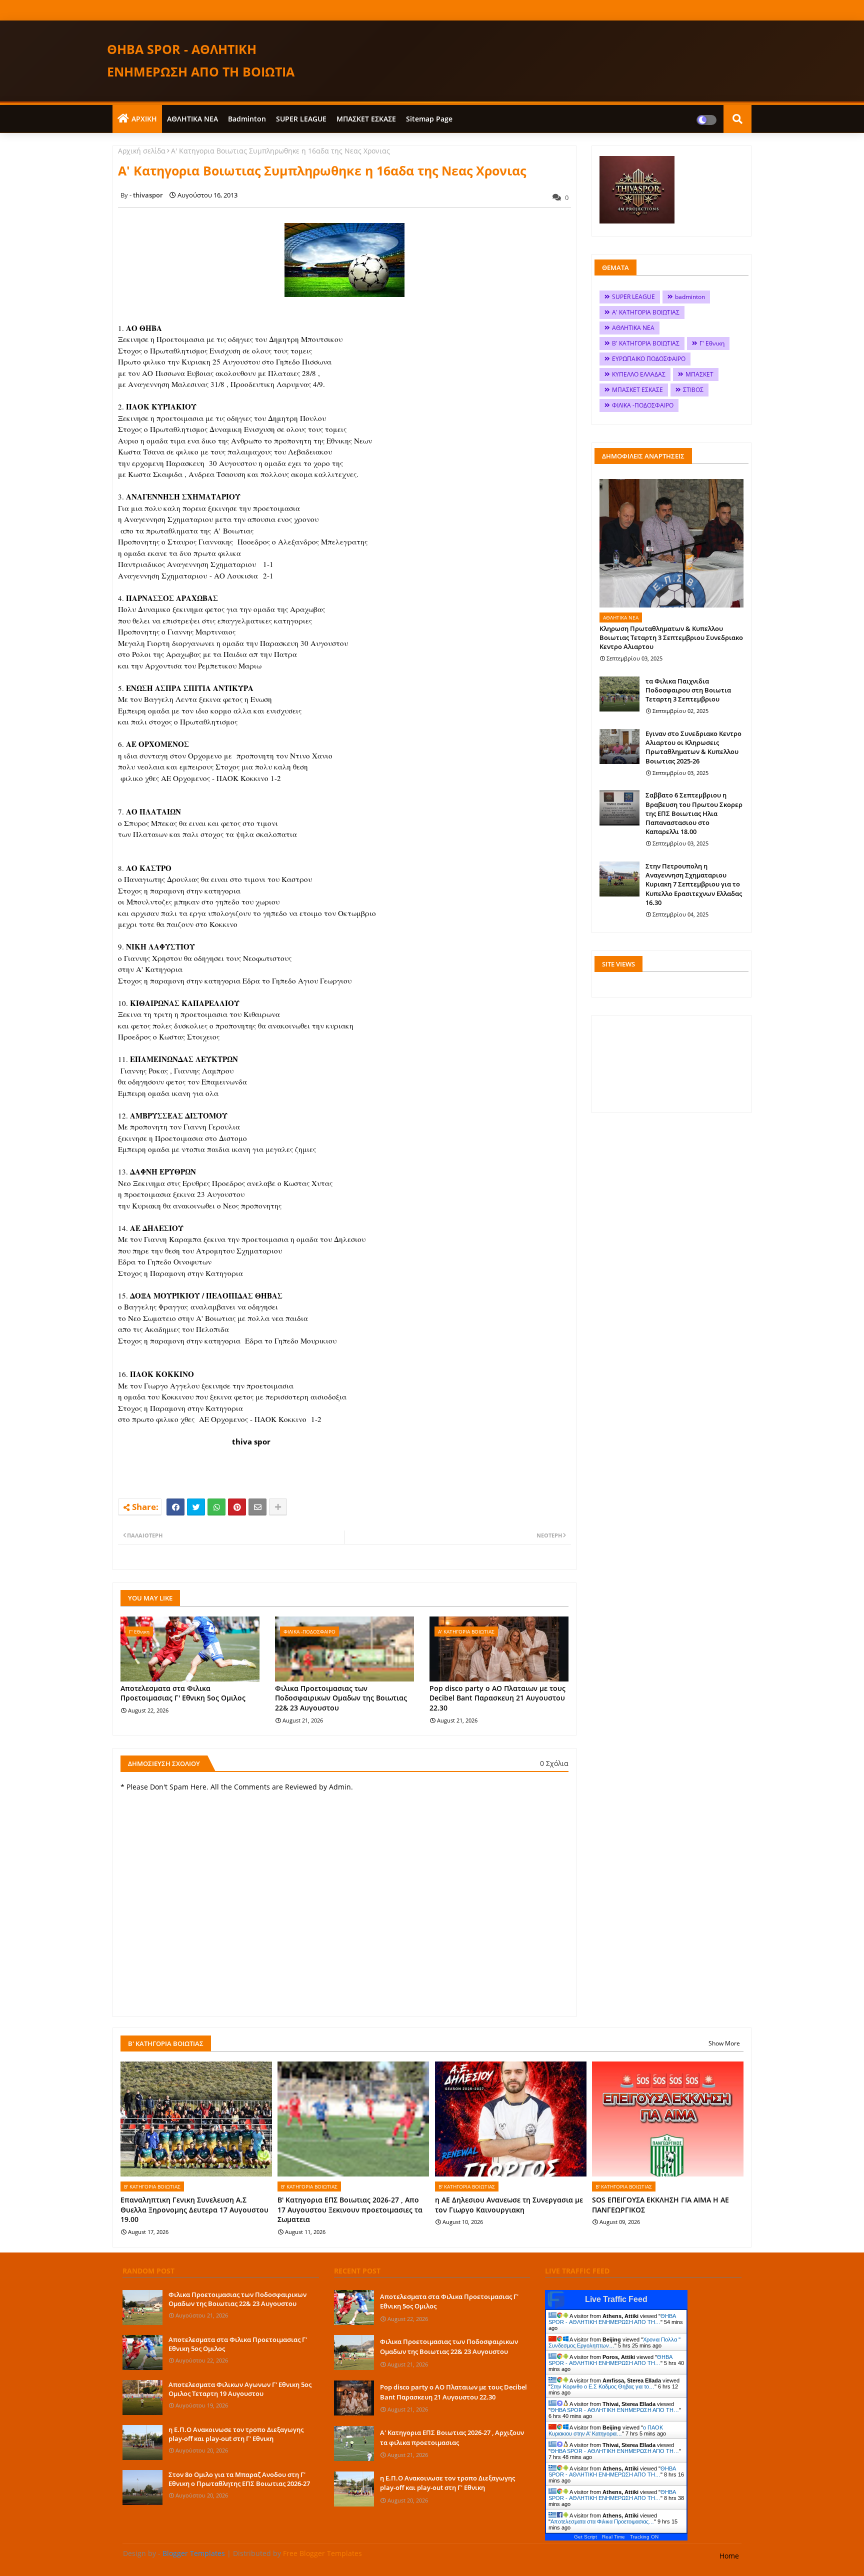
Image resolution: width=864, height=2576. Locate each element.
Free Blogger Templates (322, 2553)
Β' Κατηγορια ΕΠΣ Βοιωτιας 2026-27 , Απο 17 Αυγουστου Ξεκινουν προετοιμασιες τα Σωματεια (350, 2209)
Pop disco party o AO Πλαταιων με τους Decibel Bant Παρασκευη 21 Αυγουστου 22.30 (497, 1698)
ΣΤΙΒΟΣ (693, 390)
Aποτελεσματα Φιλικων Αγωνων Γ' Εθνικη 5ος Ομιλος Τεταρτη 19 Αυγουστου (240, 2389)
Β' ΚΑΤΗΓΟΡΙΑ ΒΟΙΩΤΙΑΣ (646, 343)
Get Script (585, 2537)
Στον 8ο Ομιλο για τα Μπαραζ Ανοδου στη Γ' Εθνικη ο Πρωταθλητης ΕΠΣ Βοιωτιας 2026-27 (239, 2479)
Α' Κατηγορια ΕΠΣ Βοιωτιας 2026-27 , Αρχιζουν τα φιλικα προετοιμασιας (452, 2437)
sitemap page (429, 119)
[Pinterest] (237, 1507)
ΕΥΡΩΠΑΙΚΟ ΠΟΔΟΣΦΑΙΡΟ (649, 359)
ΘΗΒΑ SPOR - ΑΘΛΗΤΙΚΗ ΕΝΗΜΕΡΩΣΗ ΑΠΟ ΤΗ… (612, 2319)
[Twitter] (196, 1507)
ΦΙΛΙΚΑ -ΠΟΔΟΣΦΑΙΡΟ (643, 405)
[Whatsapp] (216, 1507)
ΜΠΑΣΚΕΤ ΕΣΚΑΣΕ (366, 119)
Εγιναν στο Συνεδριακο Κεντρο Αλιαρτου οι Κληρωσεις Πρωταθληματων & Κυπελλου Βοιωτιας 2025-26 (693, 747)
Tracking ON (644, 2537)
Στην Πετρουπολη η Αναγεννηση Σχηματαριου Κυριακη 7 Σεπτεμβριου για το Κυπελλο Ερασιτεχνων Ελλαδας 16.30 (694, 884)
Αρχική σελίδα (142, 151)
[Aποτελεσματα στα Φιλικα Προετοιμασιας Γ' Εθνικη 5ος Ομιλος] (142, 2352)
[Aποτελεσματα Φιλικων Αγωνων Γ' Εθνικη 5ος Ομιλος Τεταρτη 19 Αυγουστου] (142, 2397)
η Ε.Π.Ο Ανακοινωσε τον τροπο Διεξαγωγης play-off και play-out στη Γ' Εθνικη (236, 2434)
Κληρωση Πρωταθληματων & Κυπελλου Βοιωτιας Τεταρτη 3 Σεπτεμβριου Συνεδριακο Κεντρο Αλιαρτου (671, 637)
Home (729, 2556)
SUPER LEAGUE (301, 119)
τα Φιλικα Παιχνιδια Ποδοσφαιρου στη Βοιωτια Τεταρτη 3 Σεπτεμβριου (688, 690)
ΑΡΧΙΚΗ (144, 119)
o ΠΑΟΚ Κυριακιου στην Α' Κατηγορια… (606, 2430)
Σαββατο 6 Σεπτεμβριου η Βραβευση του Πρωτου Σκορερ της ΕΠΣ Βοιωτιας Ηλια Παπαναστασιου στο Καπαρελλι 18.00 (694, 813)
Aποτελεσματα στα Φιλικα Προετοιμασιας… (602, 2521)
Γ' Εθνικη (712, 343)
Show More (724, 2043)
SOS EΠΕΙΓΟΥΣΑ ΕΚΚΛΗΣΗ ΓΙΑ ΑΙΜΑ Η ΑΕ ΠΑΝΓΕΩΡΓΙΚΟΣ (660, 2205)
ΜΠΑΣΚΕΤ (699, 374)
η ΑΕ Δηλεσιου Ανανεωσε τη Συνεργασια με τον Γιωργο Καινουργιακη (509, 2205)
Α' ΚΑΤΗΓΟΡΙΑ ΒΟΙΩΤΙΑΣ (646, 312)
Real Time (613, 2537)
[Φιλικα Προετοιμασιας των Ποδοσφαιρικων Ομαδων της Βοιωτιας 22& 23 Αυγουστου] (142, 2307)
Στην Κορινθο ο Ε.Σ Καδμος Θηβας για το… (602, 2386)
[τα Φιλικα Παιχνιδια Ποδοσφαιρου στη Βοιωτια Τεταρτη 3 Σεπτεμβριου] (619, 694)
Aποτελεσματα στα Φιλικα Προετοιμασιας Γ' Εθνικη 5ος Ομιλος (183, 1693)
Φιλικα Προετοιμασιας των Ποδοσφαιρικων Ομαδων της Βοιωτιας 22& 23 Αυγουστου (341, 1698)
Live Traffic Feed (616, 2299)
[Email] (257, 1507)
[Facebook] (175, 1507)
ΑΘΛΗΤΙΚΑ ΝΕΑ (192, 119)
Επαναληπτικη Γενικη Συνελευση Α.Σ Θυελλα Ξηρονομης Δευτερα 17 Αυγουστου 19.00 (194, 2209)
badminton (247, 119)
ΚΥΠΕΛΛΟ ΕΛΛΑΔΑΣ (639, 374)
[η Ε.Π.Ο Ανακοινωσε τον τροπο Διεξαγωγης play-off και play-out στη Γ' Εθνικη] (142, 2442)
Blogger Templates (194, 2553)
